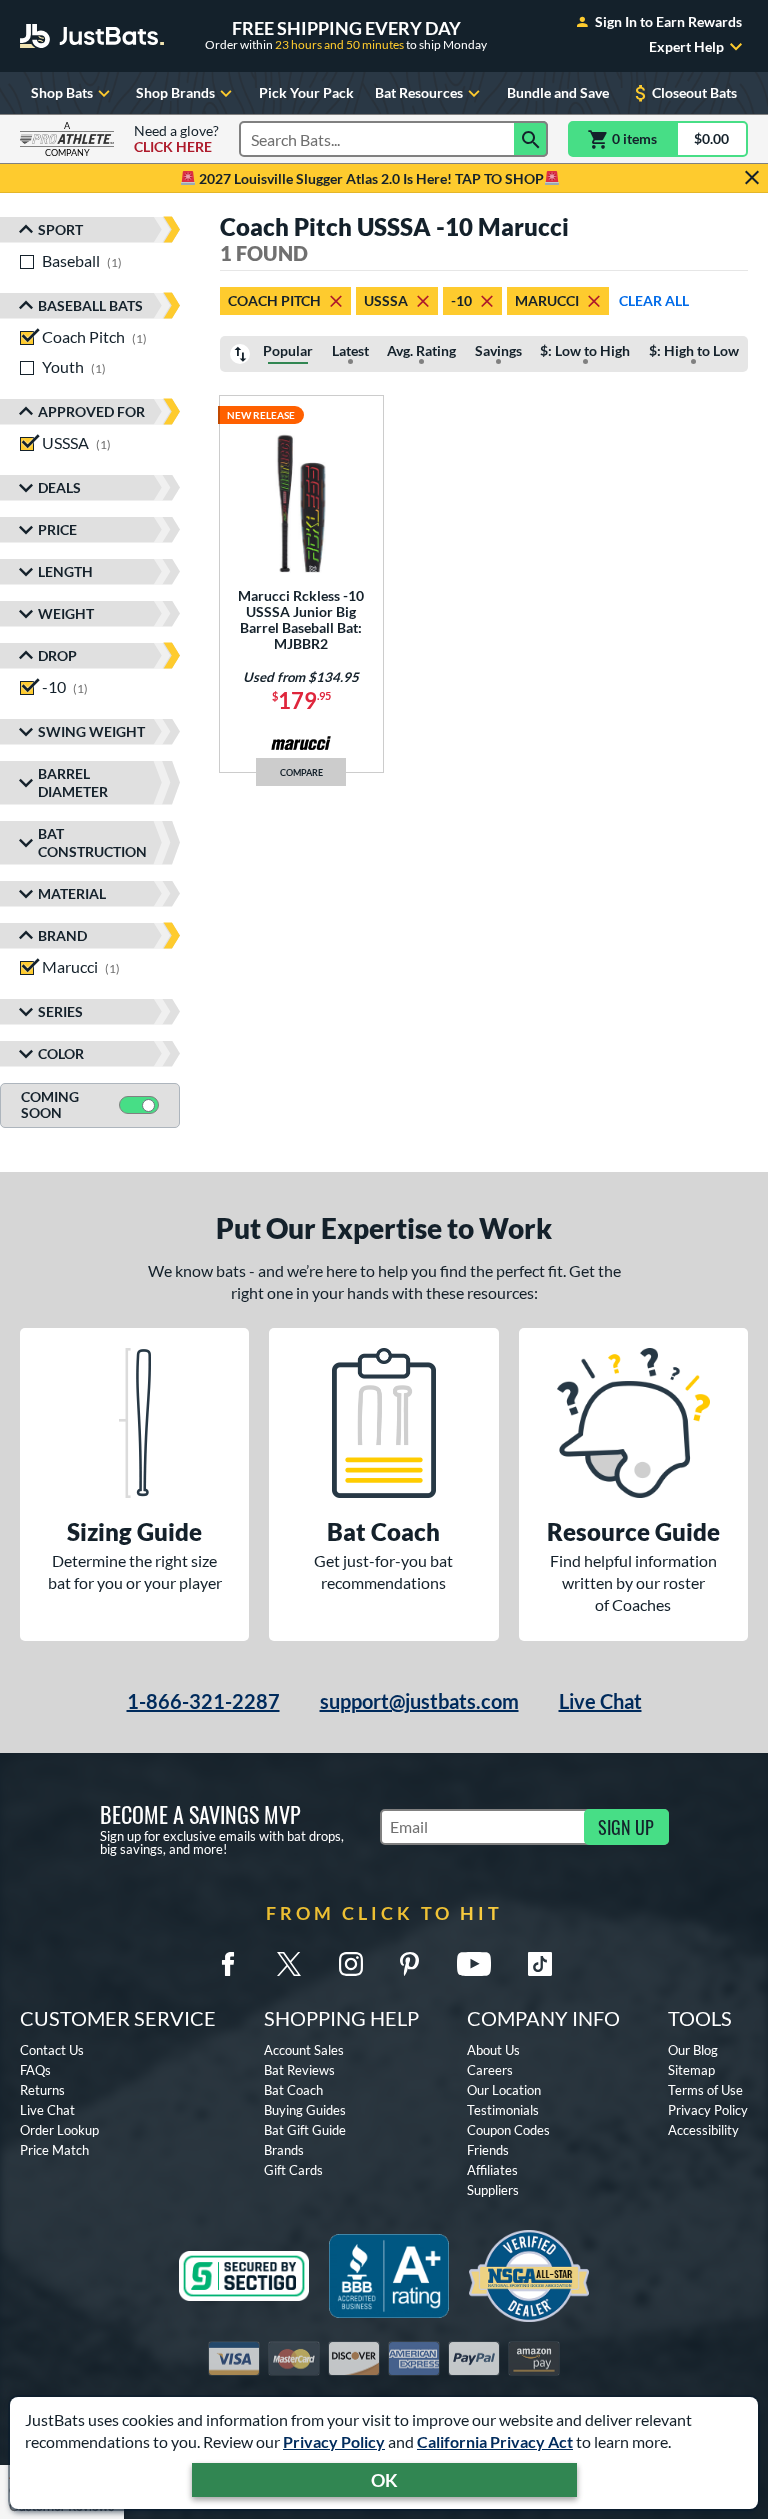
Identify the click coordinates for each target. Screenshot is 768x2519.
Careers (490, 2070)
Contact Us (52, 2050)
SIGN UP (626, 1827)
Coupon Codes (508, 2130)
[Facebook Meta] (228, 1964)
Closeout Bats (694, 92)
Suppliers (493, 2190)
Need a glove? (176, 139)
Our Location (504, 2090)
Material (72, 893)
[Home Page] (92, 36)
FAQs (35, 2070)
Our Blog (693, 2050)
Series (60, 1011)
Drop (57, 655)
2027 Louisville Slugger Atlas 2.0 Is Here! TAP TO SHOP (370, 178)
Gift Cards (293, 2170)
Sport (60, 229)
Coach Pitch (274, 300)
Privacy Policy (334, 2441)
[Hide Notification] (752, 178)
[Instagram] (351, 1964)
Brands (284, 2150)
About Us (493, 2050)
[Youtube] (474, 1964)
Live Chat (600, 1701)
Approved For (91, 411)
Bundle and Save (558, 92)
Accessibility (703, 2130)
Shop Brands (175, 92)
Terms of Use (705, 2090)
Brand (62, 935)
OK (384, 2480)
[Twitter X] (289, 1964)
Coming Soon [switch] (50, 1105)
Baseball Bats (90, 305)
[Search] (531, 139)
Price (57, 529)
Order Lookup (59, 2130)
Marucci (547, 300)
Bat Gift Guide (305, 2130)
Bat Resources (419, 92)
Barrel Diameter (73, 782)
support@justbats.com (419, 1701)
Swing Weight (91, 731)
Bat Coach (293, 2090)
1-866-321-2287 (203, 1701)
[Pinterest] (409, 1964)
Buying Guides (305, 2110)
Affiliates (492, 2170)
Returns (42, 2090)
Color (61, 1053)
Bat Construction (92, 842)
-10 (461, 300)
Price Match (54, 2150)
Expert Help (686, 47)
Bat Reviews (299, 2070)
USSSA (386, 300)
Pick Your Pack (306, 92)
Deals (59, 487)
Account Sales (304, 2050)
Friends (488, 2150)
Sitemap (691, 2070)
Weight (66, 613)
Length (65, 571)
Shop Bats (62, 92)
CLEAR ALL (654, 300)
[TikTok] (540, 1964)
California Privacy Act (495, 2441)
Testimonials (503, 2110)
